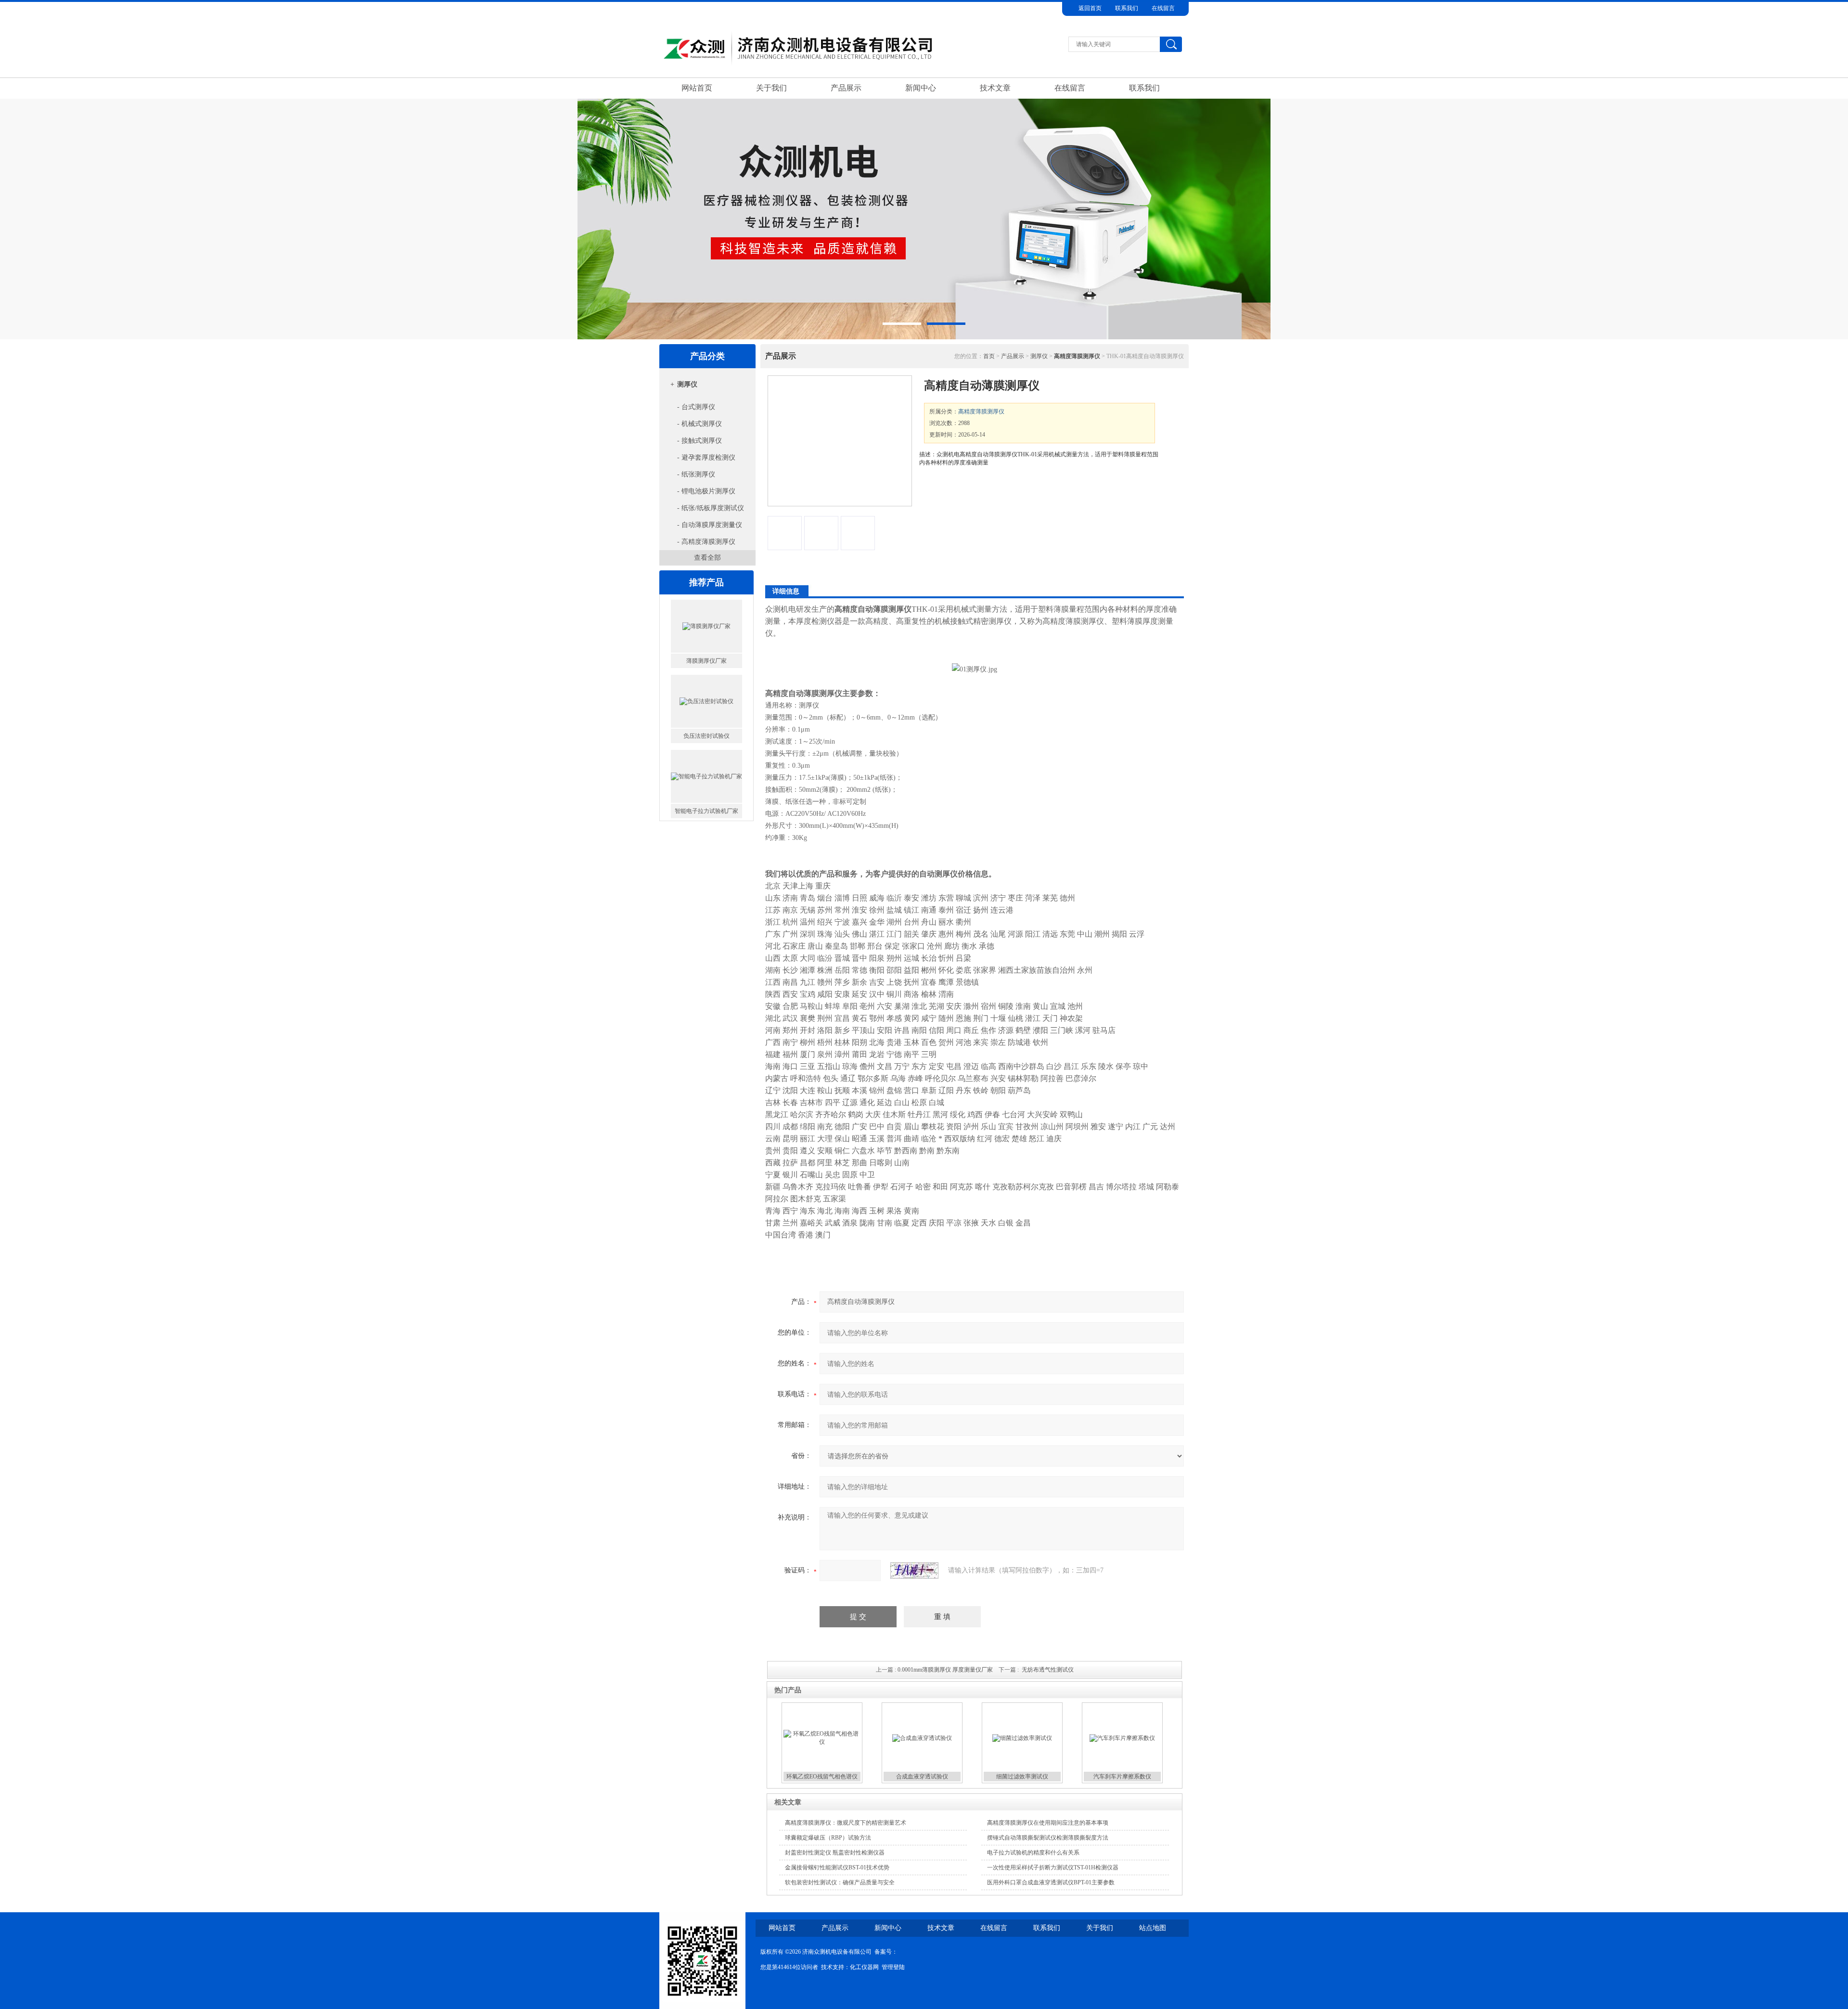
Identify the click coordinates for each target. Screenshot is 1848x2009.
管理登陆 (893, 1967)
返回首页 (1090, 8)
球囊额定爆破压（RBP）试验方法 (828, 1838)
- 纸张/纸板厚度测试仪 (711, 508)
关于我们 (771, 88)
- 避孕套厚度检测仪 (706, 457)
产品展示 (846, 88)
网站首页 (697, 88)
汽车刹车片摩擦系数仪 (1122, 1777)
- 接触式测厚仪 (699, 441)
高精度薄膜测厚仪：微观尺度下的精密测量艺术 (846, 1823)
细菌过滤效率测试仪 (1022, 1777)
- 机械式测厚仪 (699, 424)
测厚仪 (687, 384)
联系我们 (1127, 8)
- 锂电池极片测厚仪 (706, 491)
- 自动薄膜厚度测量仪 (710, 525)
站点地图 (1153, 1928)
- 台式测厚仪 (696, 407)
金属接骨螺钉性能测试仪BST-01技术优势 (837, 1867)
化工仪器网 (864, 1967)
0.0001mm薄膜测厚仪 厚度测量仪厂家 (945, 1670)
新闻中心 (921, 88)
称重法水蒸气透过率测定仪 (706, 811)
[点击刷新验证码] (914, 1571)
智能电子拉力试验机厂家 (706, 736)
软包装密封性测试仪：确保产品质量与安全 (840, 1882)
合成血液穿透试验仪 (922, 1777)
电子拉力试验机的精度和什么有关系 (1033, 1853)
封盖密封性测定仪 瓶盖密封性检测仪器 (835, 1853)
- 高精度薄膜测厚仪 (706, 542)
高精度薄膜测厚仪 (981, 412)
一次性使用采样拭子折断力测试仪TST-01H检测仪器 (1053, 1867)
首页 (989, 356)
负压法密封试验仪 (706, 661)
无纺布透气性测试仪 (1048, 1670)
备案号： (886, 1952)
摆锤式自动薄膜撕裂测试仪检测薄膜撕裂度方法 (1048, 1838)
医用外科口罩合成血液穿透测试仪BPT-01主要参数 (1051, 1882)
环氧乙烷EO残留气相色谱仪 (822, 1777)
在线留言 (1163, 8)
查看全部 (707, 558)
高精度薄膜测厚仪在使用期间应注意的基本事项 (1048, 1823)
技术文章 (995, 88)
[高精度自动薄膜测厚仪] (840, 441)
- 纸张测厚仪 (696, 474)
